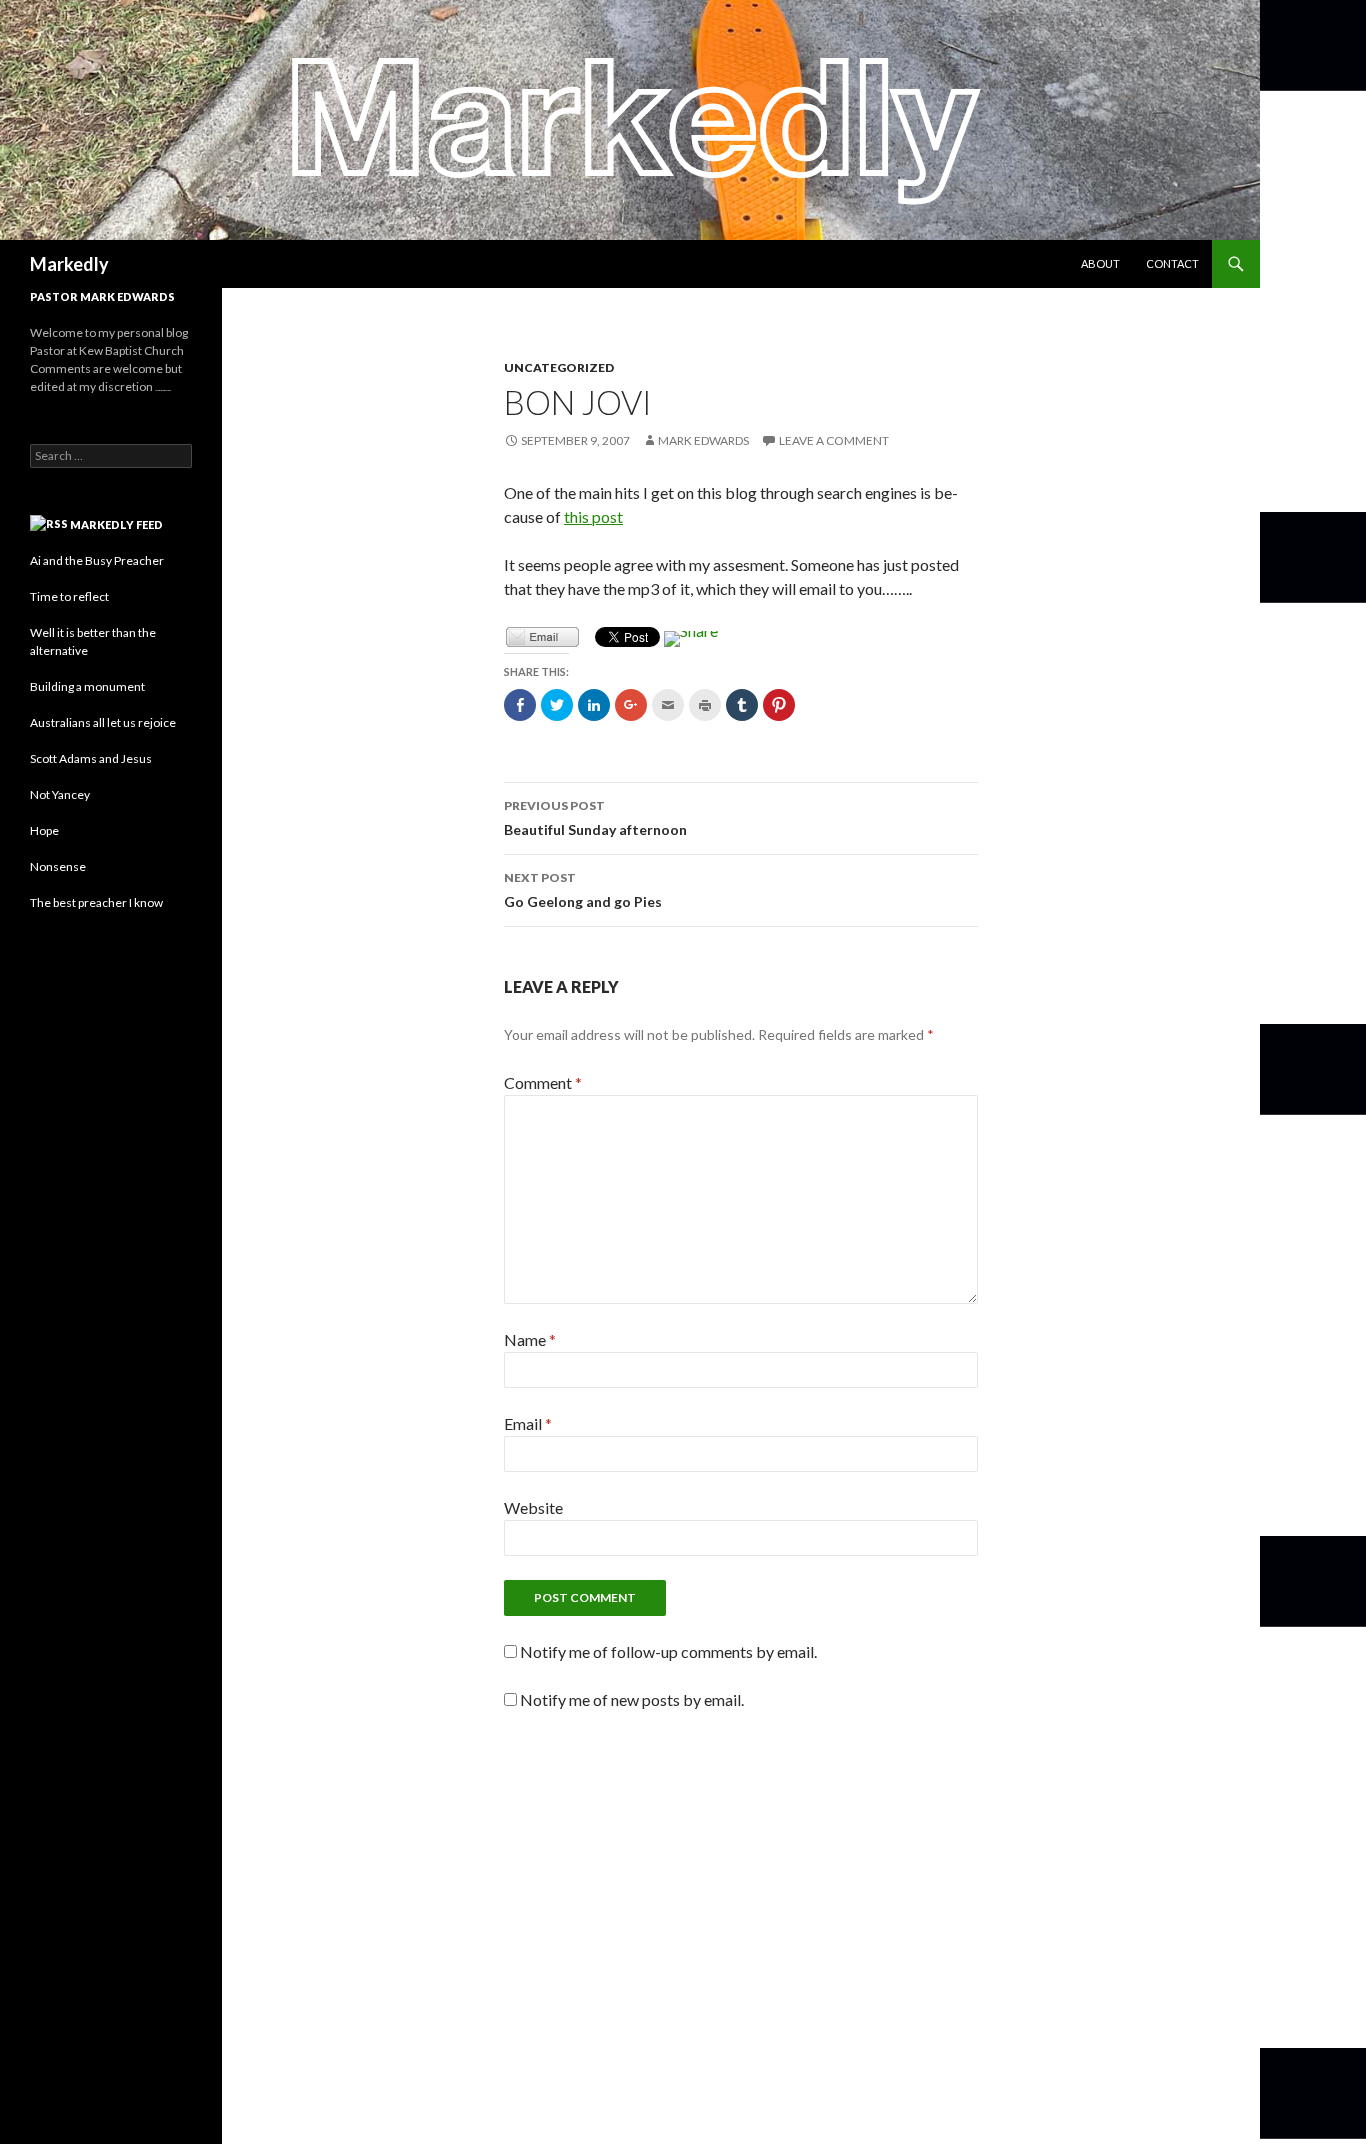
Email (528, 1423)
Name (530, 1339)
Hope (44, 830)
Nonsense (58, 866)
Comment (543, 1082)
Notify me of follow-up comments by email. (668, 1651)
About (1100, 263)
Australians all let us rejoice (103, 722)
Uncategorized (559, 367)
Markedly (69, 264)
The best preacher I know (96, 902)
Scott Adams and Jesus (91, 758)
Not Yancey (60, 794)
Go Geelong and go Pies (583, 890)
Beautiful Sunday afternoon (595, 818)
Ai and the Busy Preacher (97, 560)
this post (593, 516)
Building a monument (87, 686)
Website (533, 1507)
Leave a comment (834, 440)
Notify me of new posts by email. (632, 1699)
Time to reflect (69, 596)
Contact (1172, 263)
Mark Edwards (703, 440)
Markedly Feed (116, 524)
